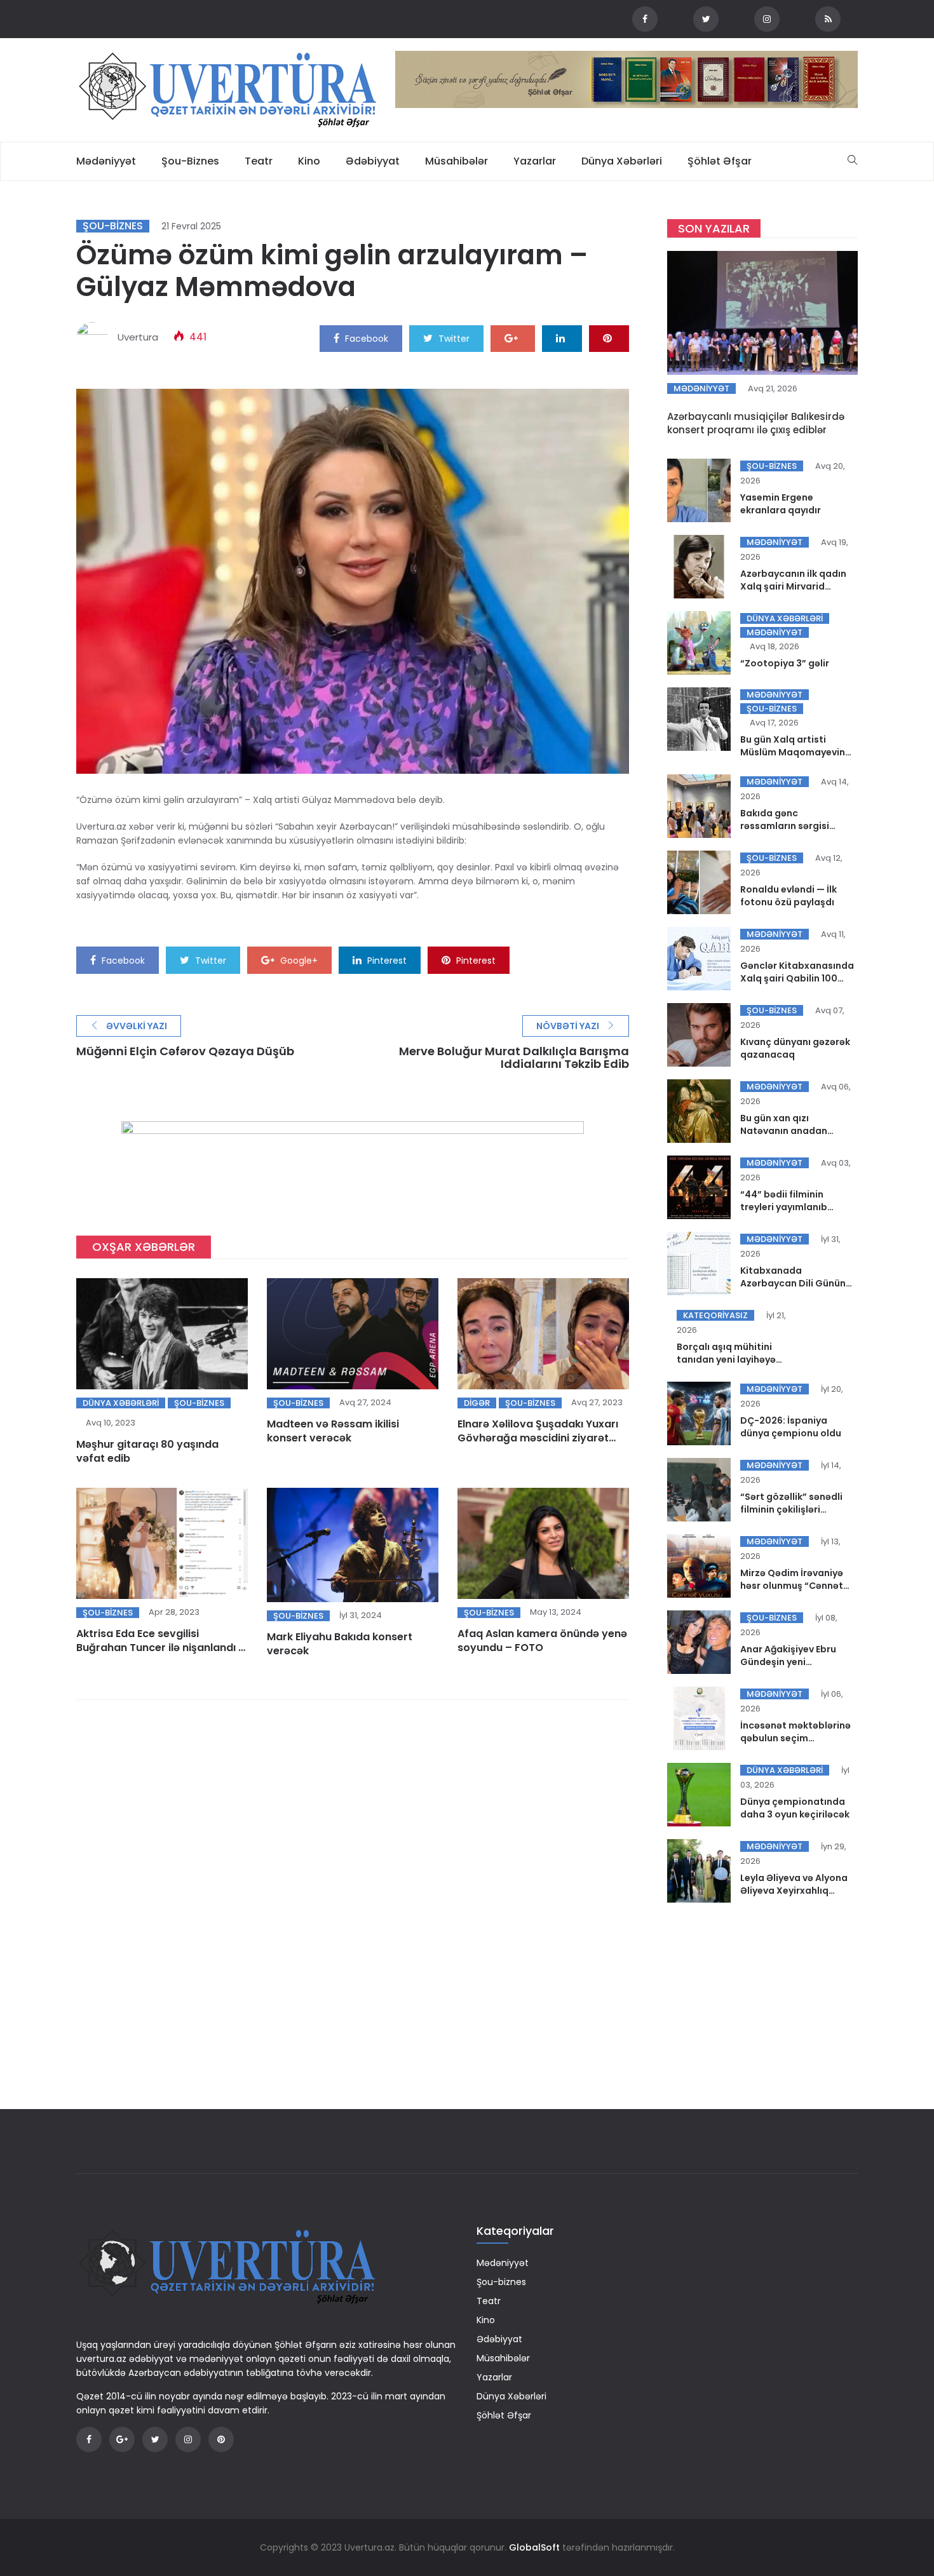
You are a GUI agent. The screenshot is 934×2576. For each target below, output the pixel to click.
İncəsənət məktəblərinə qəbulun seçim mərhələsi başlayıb (795, 1738)
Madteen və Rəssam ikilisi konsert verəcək (333, 1431)
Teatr (259, 161)
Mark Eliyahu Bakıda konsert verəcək (340, 1644)
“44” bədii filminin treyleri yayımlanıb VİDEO (784, 1207)
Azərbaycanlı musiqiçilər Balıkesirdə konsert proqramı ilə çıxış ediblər (756, 423)
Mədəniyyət (106, 161)
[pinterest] (609, 338)
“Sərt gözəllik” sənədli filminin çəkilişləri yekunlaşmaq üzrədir (791, 1509)
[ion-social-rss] (828, 19)
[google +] (513, 338)
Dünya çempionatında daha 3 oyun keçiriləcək (795, 1808)
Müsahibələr (457, 161)
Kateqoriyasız (715, 1315)
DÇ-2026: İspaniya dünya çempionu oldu (791, 1427)
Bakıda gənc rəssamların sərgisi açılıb (785, 826)
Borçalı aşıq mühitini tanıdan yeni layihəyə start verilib (726, 1359)
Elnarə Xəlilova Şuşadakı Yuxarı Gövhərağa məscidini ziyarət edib (538, 1438)
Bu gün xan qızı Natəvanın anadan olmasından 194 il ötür (791, 1131)
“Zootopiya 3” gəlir (785, 663)
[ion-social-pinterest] (221, 2439)
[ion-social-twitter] (706, 19)
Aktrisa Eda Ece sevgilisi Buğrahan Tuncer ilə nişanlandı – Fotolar (161, 1648)
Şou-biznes (190, 161)
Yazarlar (535, 161)
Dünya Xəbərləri (622, 161)
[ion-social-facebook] (645, 19)
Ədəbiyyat (373, 161)
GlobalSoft (534, 2547)
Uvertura (138, 337)
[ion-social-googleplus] (122, 2439)
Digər (477, 1403)
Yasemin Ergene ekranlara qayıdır (781, 504)
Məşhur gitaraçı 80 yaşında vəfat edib (147, 1451)
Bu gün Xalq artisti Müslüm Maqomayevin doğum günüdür (793, 752)
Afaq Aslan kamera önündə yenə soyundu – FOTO (542, 1641)
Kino (309, 161)
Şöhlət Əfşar (720, 161)
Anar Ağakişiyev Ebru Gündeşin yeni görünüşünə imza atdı (791, 1662)
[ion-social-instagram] (767, 19)
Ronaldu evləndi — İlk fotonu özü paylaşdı (788, 896)
